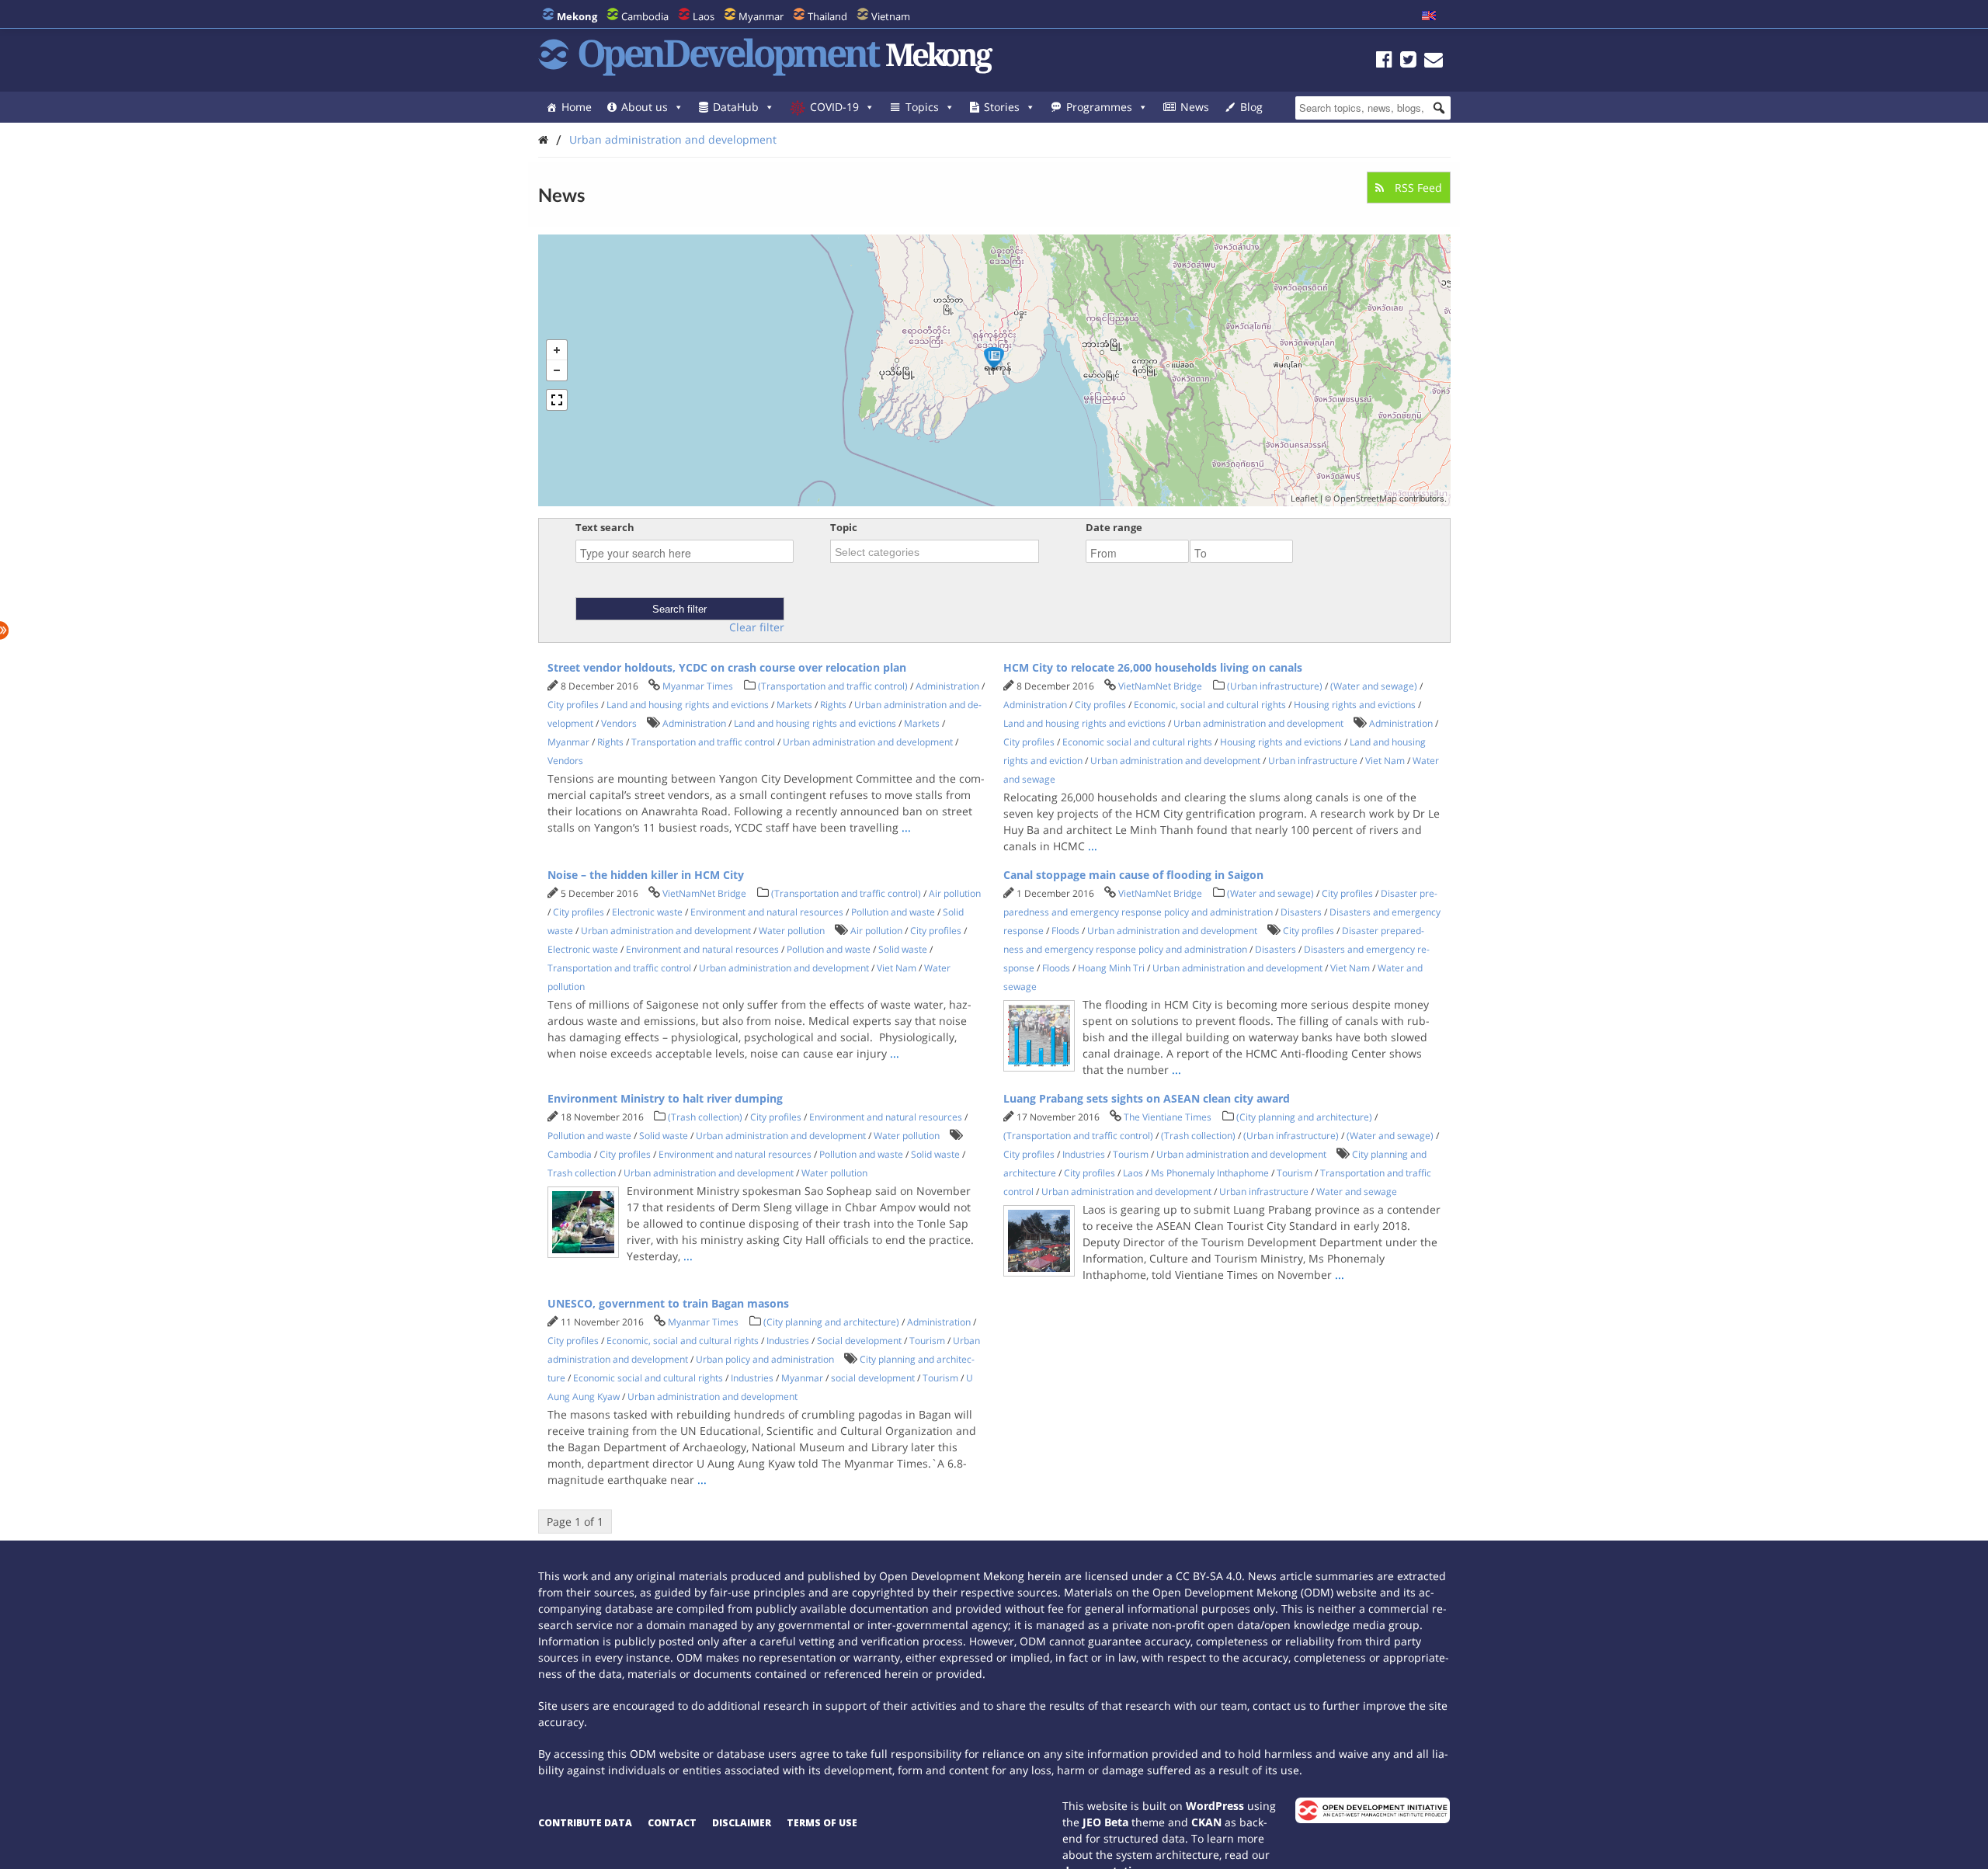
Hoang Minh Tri (1111, 968)
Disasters (1301, 912)
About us (645, 107)
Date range (1114, 527)
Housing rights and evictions (1355, 705)
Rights (833, 705)
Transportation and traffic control (703, 742)
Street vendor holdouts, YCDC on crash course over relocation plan (727, 667)
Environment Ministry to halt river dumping (665, 1098)
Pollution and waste (893, 912)
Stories (1002, 107)
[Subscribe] (1434, 62)
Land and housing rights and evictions (688, 705)
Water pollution (792, 931)
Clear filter (757, 627)
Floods (1065, 931)
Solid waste (903, 949)
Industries (1084, 1154)
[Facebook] (1384, 62)
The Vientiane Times (1168, 1117)
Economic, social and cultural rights (1210, 705)
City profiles (573, 705)
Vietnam (891, 16)
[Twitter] (1408, 62)
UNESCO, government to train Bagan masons (668, 1303)
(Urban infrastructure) (1275, 686)
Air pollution (955, 893)
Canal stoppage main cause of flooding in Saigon (1133, 875)
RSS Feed (1417, 188)
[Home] (543, 139)
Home (577, 107)
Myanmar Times (698, 686)
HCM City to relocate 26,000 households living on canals (1153, 667)
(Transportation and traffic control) (833, 686)
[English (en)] (1429, 16)
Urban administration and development (673, 139)
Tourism (1131, 1154)
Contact (672, 1823)
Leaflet (1304, 498)
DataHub (736, 107)
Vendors (619, 723)
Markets (794, 705)
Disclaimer (742, 1823)
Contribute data (585, 1823)
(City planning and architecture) (1304, 1117)
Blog (1251, 107)
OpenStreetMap (1365, 498)
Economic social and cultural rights (1137, 742)
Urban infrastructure (1313, 761)
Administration (947, 686)
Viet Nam (1385, 761)
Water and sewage (1357, 1192)
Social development (859, 1341)
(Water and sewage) (1374, 686)
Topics (922, 107)
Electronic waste (647, 912)
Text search (605, 527)
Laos (704, 16)
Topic (844, 527)
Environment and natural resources (767, 912)
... (906, 827)
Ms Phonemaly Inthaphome (1210, 1173)
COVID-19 (834, 107)
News (1195, 107)
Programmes (1099, 107)
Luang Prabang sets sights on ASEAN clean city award (1147, 1098)
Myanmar (761, 16)
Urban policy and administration (765, 1359)
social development (873, 1378)
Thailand (827, 16)
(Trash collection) (705, 1117)
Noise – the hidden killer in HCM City (646, 875)
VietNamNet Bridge (1160, 686)
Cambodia (645, 16)
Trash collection (582, 1173)
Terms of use (822, 1823)
